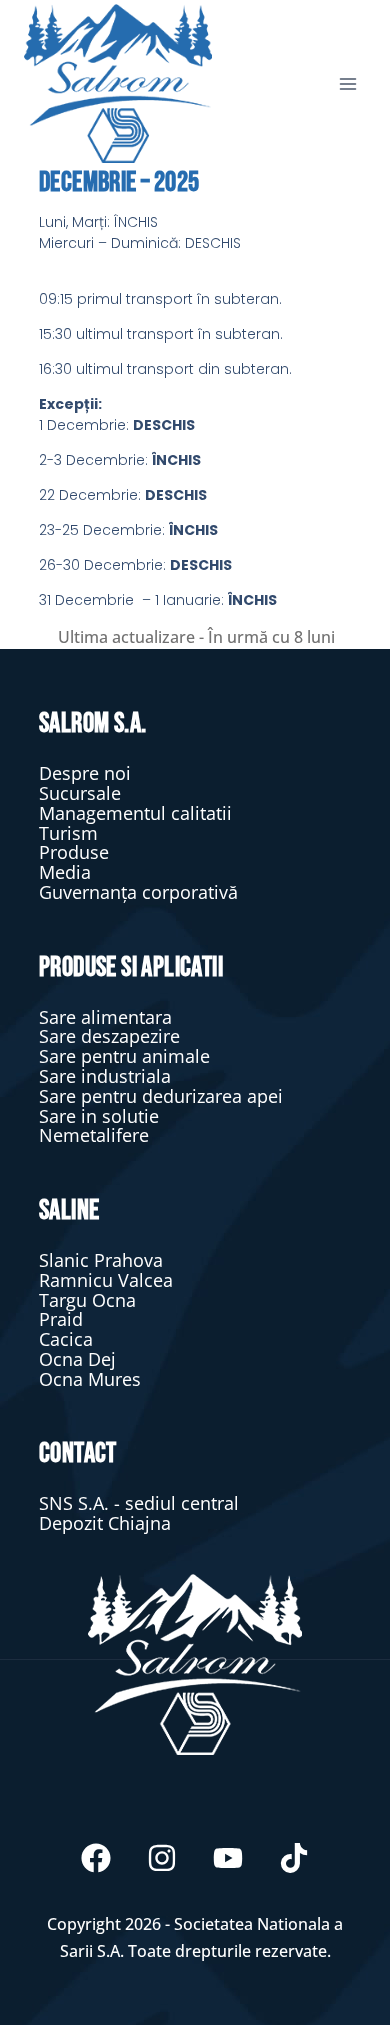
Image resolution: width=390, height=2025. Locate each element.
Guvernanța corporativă (138, 892)
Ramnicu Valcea (106, 1280)
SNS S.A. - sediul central (139, 1503)
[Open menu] (347, 83)
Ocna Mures (90, 1379)
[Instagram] (162, 1858)
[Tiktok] (294, 1858)
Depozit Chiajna (105, 1523)
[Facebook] (96, 1858)
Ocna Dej (77, 1359)
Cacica (66, 1339)
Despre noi (85, 773)
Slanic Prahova (101, 1260)
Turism (68, 833)
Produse (74, 852)
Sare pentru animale (124, 1056)
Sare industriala (105, 1076)
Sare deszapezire (109, 1036)
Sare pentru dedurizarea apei (161, 1096)
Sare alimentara (105, 1017)
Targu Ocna (87, 1300)
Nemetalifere (94, 1135)
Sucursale (80, 793)
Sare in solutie (99, 1116)
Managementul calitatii (135, 813)
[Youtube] (228, 1858)
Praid (61, 1319)
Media (65, 872)
